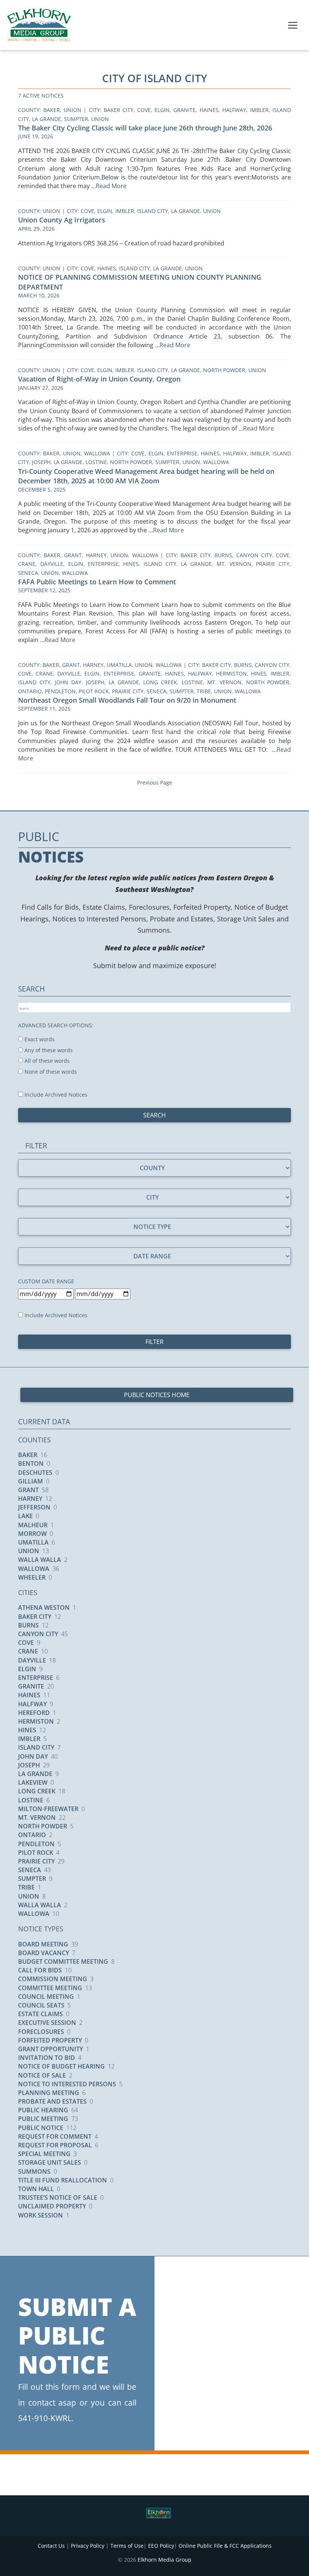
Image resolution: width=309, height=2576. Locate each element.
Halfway (234, 110)
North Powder (224, 370)
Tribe (204, 691)
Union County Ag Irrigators (62, 220)
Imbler (259, 110)
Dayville (52, 564)
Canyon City (254, 555)
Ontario (30, 691)
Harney (96, 555)
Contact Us (51, 2546)
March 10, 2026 (39, 295)
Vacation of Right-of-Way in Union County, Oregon (99, 379)
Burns (223, 555)
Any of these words (48, 1050)
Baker (52, 110)
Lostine (96, 462)
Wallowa (97, 453)
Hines (131, 564)
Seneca (28, 573)
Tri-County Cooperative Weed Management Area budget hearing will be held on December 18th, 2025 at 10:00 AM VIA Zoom (146, 476)
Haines (209, 110)
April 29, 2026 (36, 229)
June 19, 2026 (36, 136)
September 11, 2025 (44, 709)
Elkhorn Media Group (164, 2560)
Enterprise (182, 453)
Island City (153, 211)
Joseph (41, 462)
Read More (112, 186)
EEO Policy (161, 2546)
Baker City (119, 110)
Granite (184, 110)
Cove (144, 110)
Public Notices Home (157, 1395)
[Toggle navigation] (293, 25)
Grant (73, 555)
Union (73, 110)
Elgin (162, 110)
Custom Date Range (46, 1281)
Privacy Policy (88, 2546)
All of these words (46, 1061)
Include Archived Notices (55, 1095)
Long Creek (160, 682)
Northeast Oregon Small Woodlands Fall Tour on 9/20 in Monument (127, 700)
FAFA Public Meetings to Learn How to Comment (97, 582)
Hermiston (231, 673)
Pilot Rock (94, 691)
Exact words (39, 1039)
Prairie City (273, 564)
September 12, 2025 (44, 590)
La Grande (47, 119)
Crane (27, 564)
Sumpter (76, 119)
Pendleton (60, 691)
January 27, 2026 (41, 388)
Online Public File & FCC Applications (225, 2546)
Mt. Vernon (234, 564)
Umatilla (119, 665)
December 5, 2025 (42, 490)
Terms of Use (127, 2546)
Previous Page (155, 782)
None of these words (50, 1072)
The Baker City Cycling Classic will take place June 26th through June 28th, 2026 (145, 128)
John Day (68, 682)
